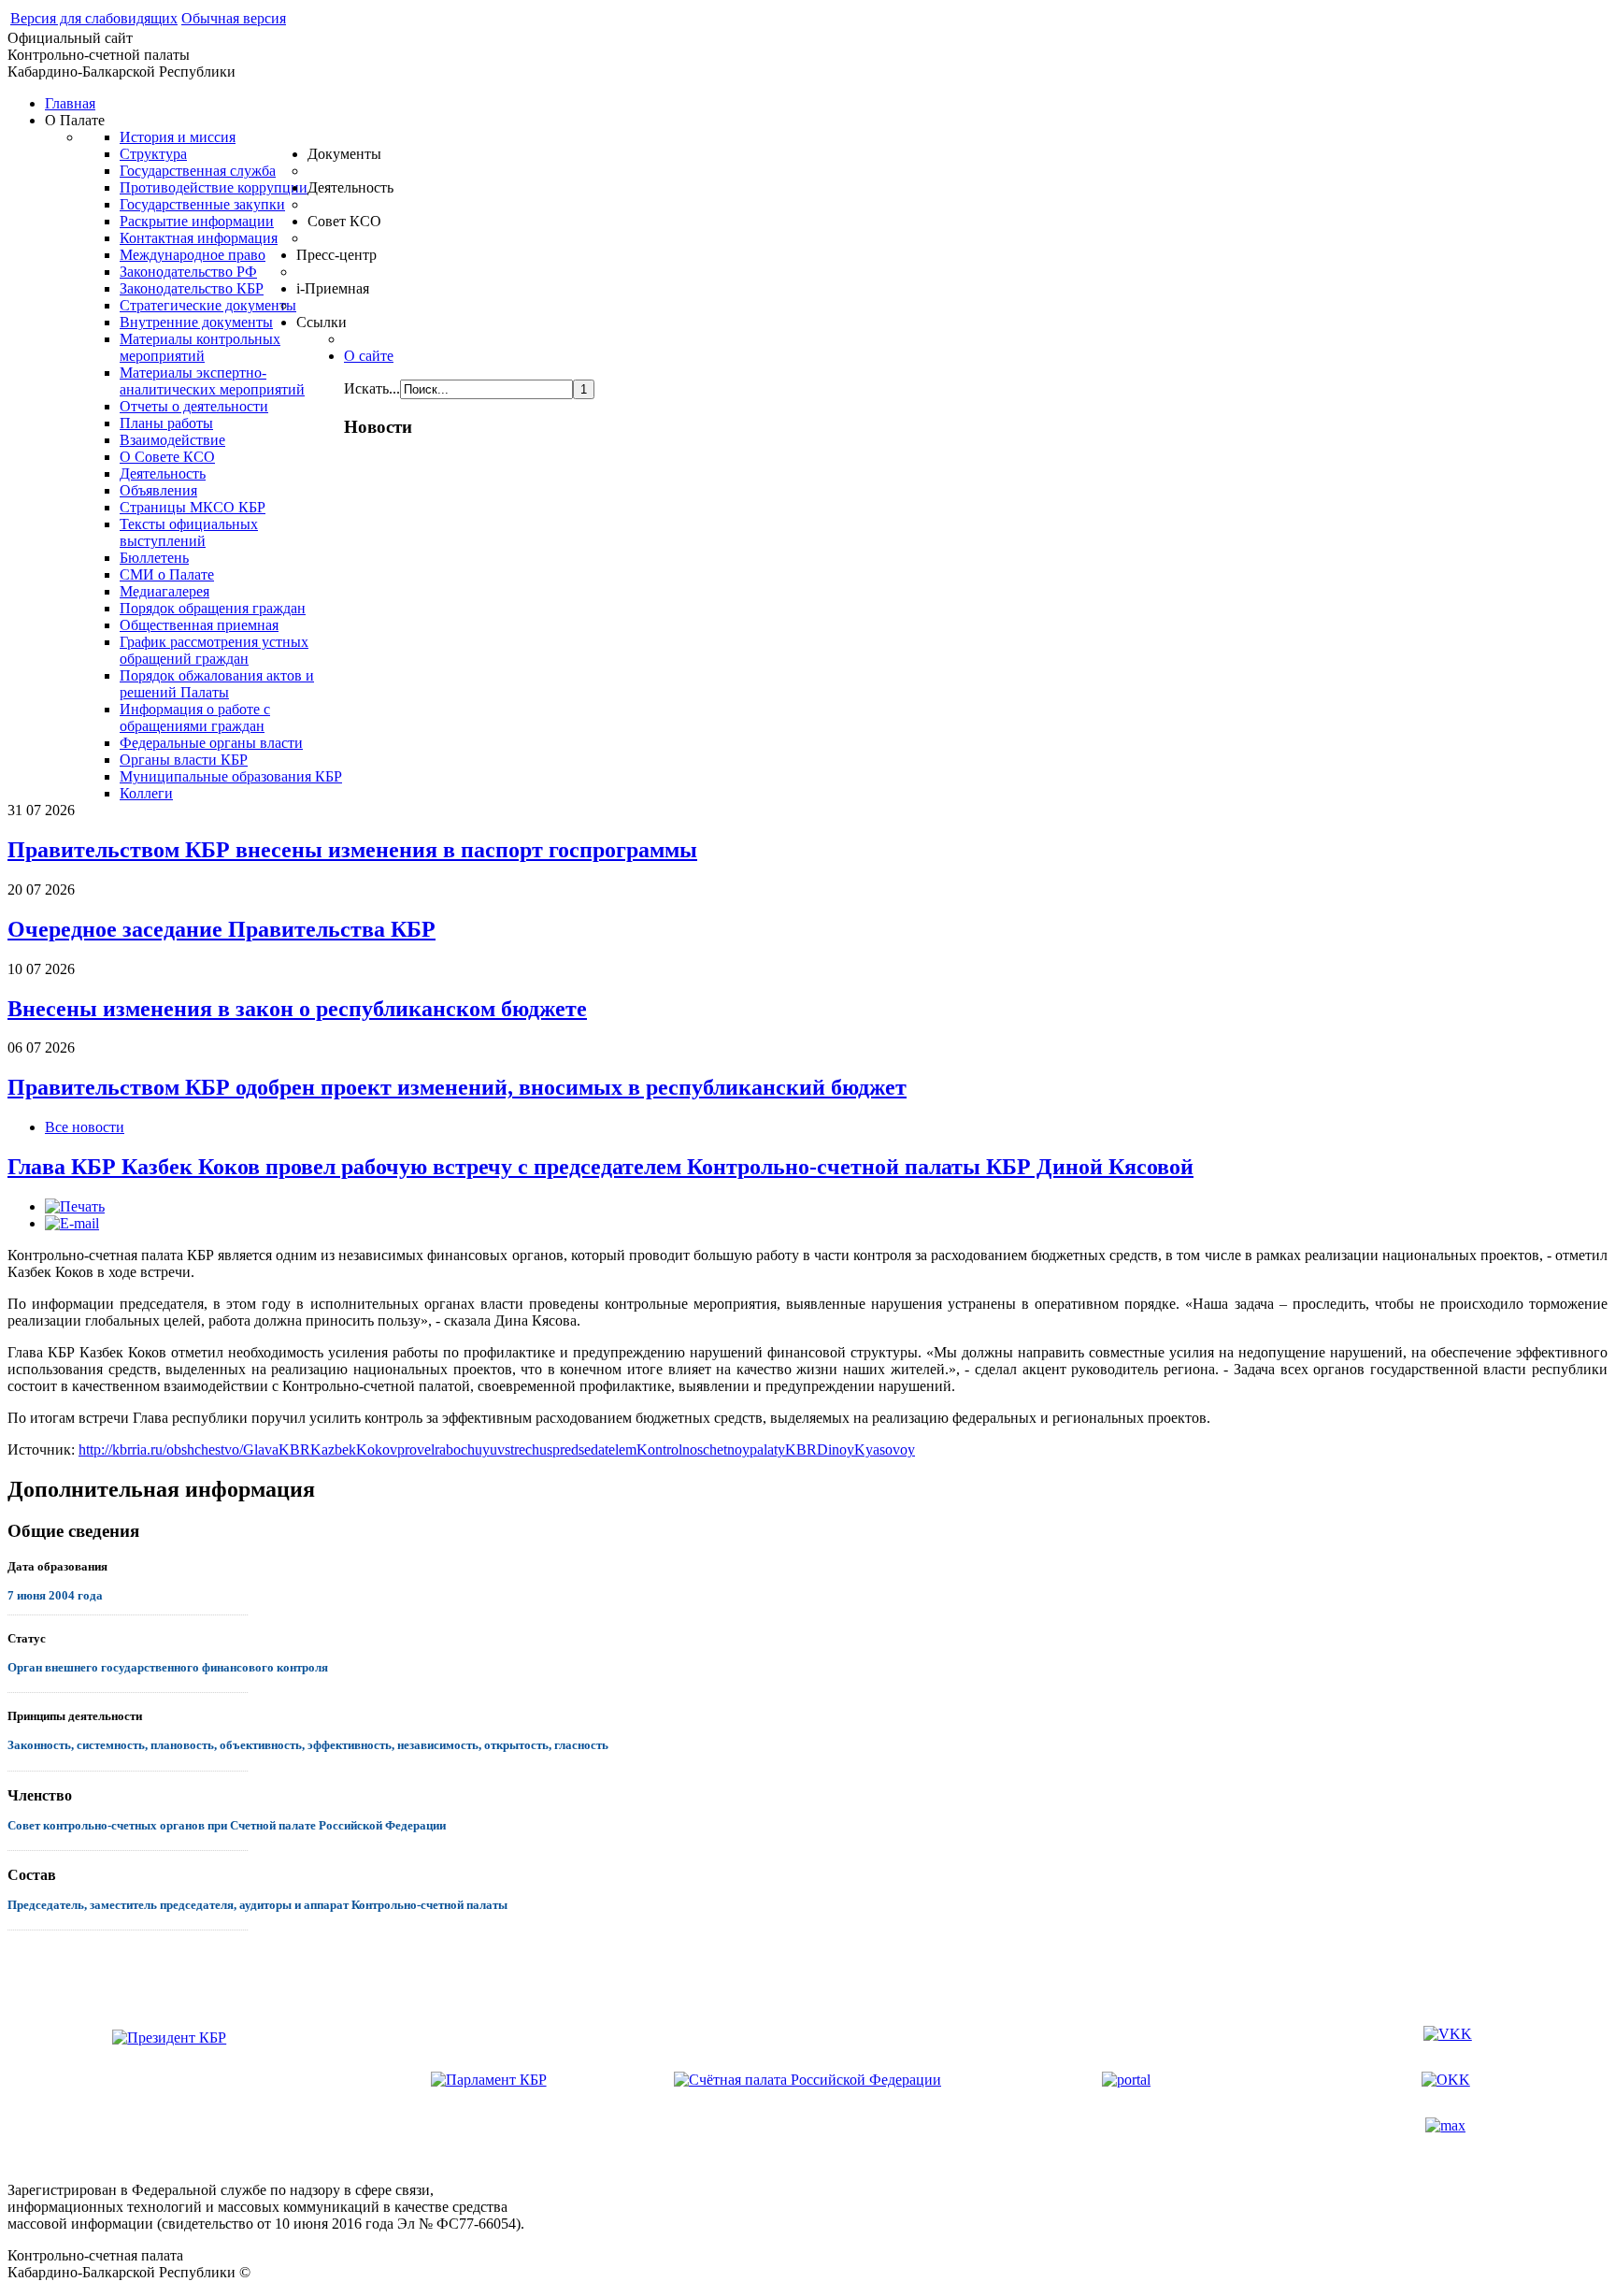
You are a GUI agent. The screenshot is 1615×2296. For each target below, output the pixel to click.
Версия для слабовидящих (94, 18)
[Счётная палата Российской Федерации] (807, 2080)
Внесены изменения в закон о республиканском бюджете (297, 1009)
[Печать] (75, 1206)
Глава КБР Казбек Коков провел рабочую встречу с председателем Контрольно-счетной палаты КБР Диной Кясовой (600, 1167)
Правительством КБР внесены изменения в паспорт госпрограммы (352, 850)
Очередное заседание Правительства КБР (222, 929)
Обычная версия (234, 18)
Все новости (85, 1127)
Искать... (372, 388)
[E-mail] (72, 1223)
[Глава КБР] (169, 2080)
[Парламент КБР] (489, 2079)
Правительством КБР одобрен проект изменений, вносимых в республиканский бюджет (457, 1087)
